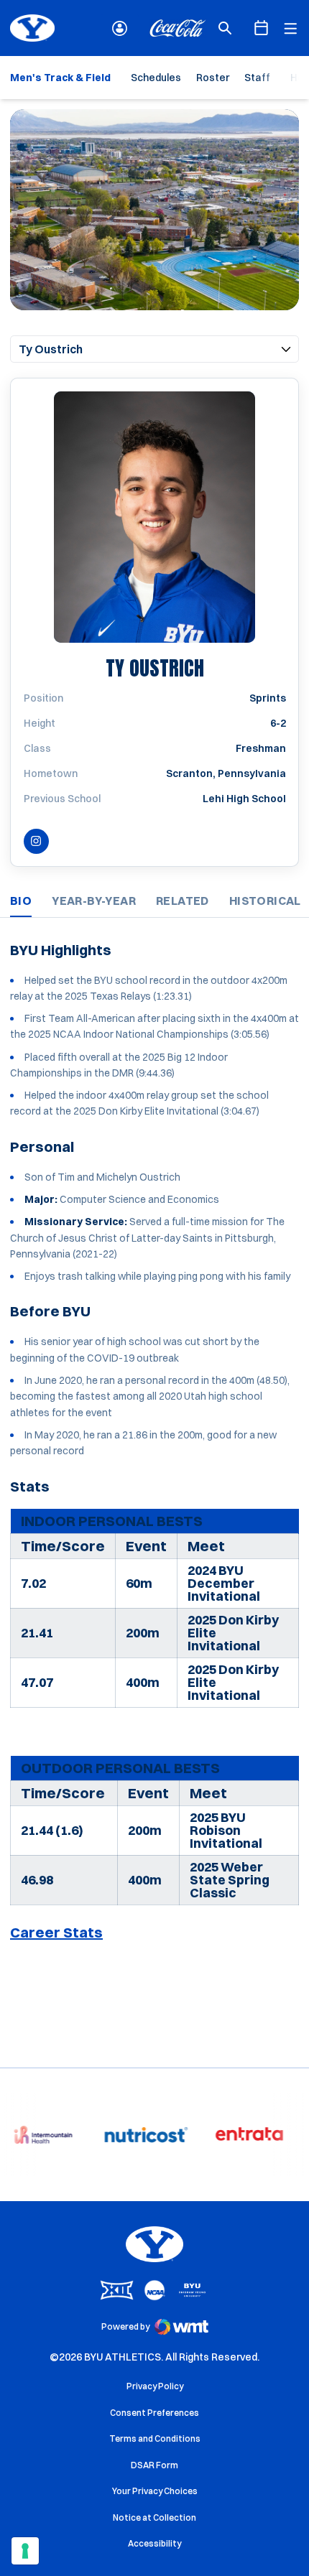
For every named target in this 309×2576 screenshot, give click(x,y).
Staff (257, 78)
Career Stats (56, 1932)
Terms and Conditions (155, 2438)
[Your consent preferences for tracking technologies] (25, 2551)
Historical (265, 901)
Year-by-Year (94, 901)
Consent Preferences (154, 2413)
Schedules (156, 78)
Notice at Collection (154, 2517)
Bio (21, 901)
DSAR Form (154, 2465)
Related (183, 901)
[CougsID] (120, 28)
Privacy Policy (155, 2386)
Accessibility (154, 2543)
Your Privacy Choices (155, 2491)
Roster (213, 78)
